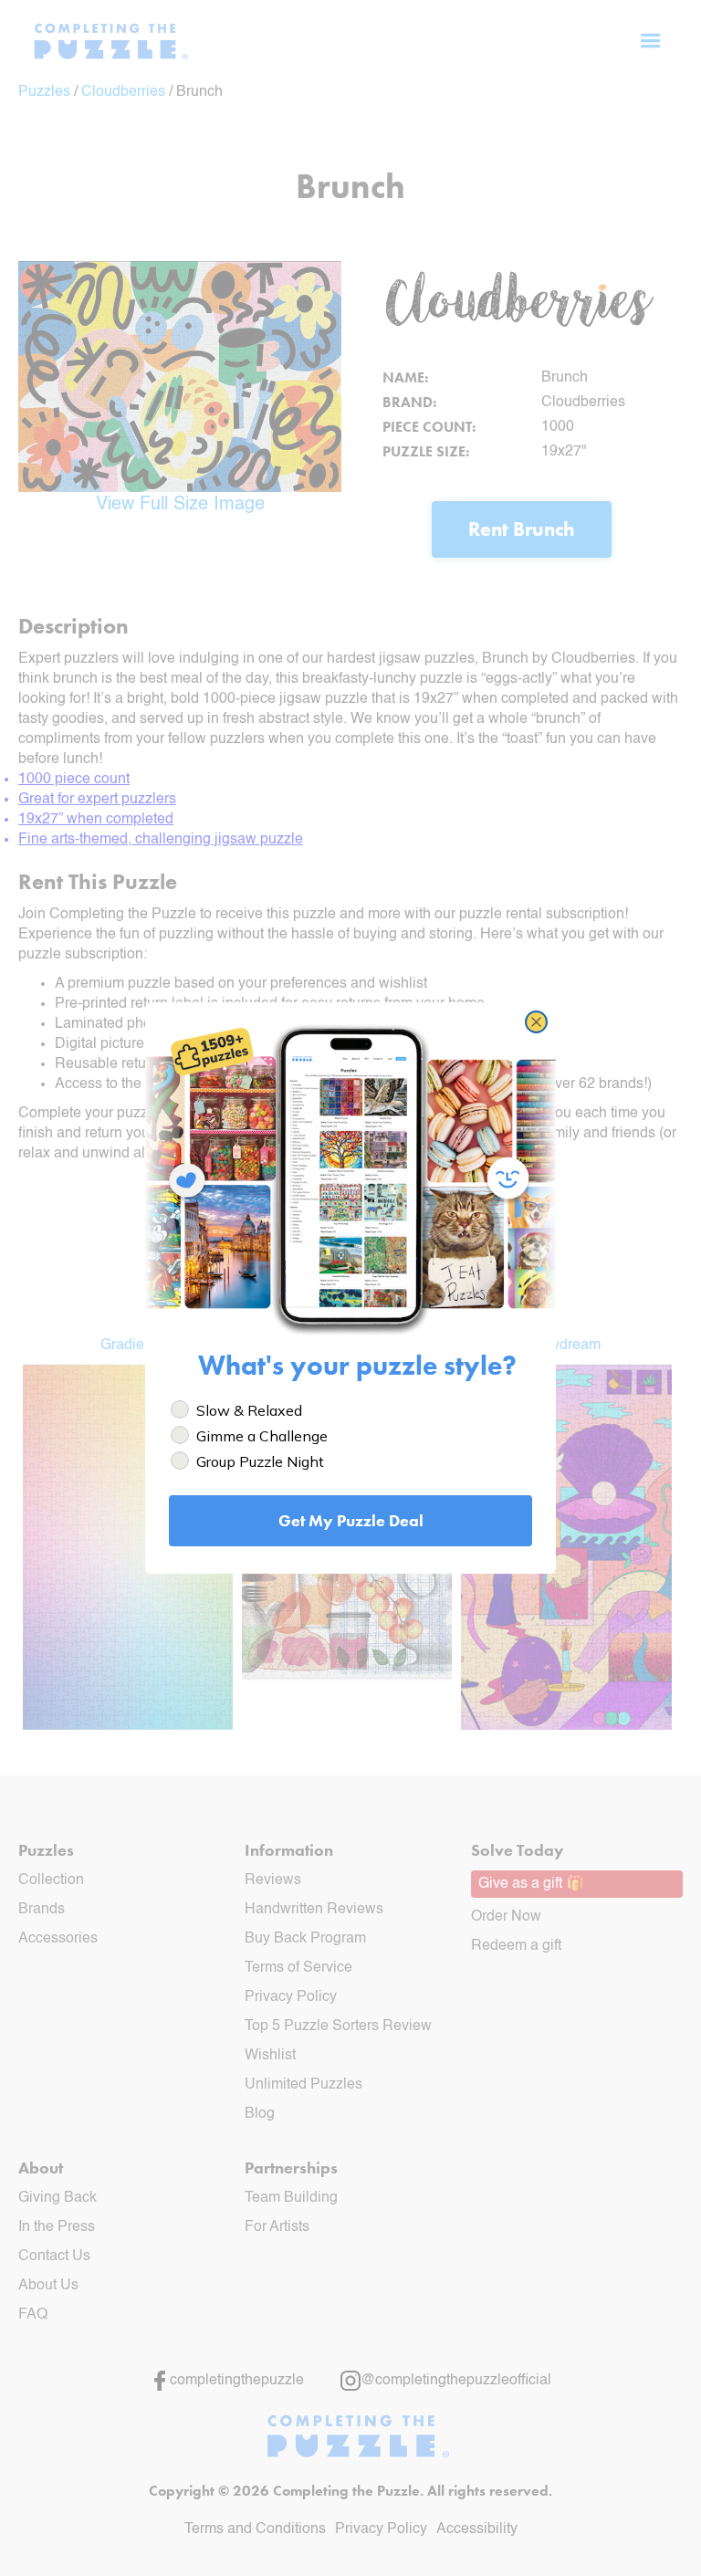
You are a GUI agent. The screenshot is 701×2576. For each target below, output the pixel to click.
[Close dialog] (536, 1022)
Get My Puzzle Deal (351, 1520)
